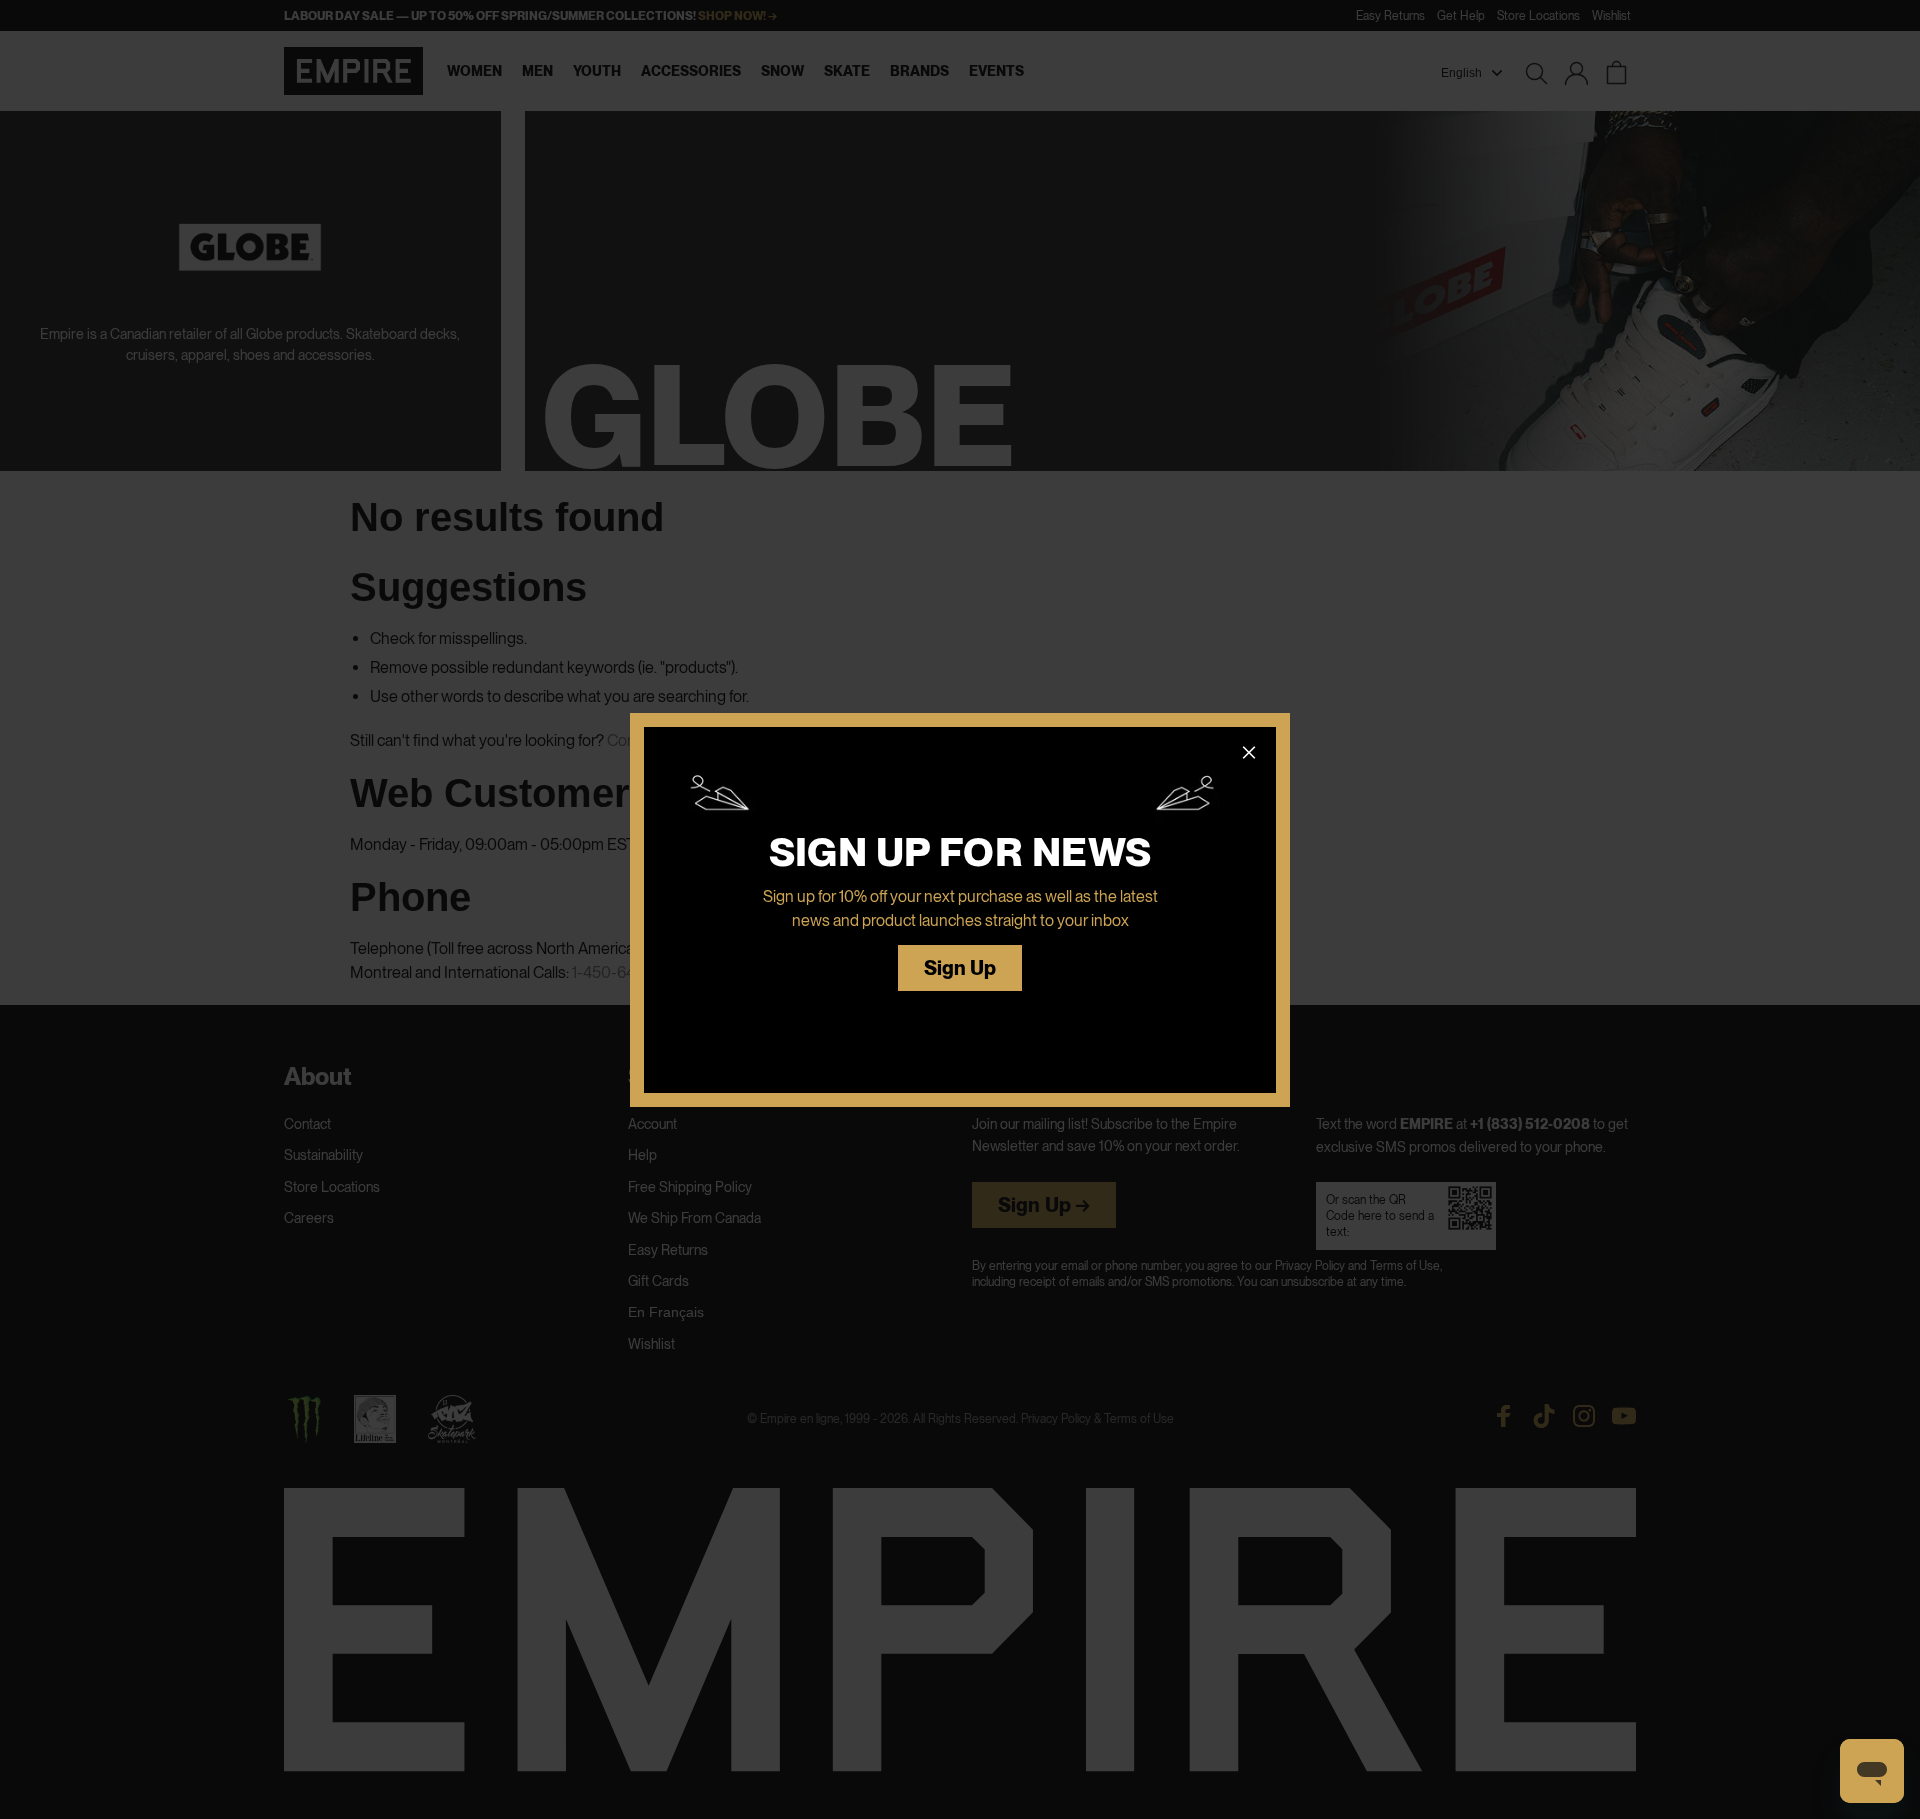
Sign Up (960, 968)
